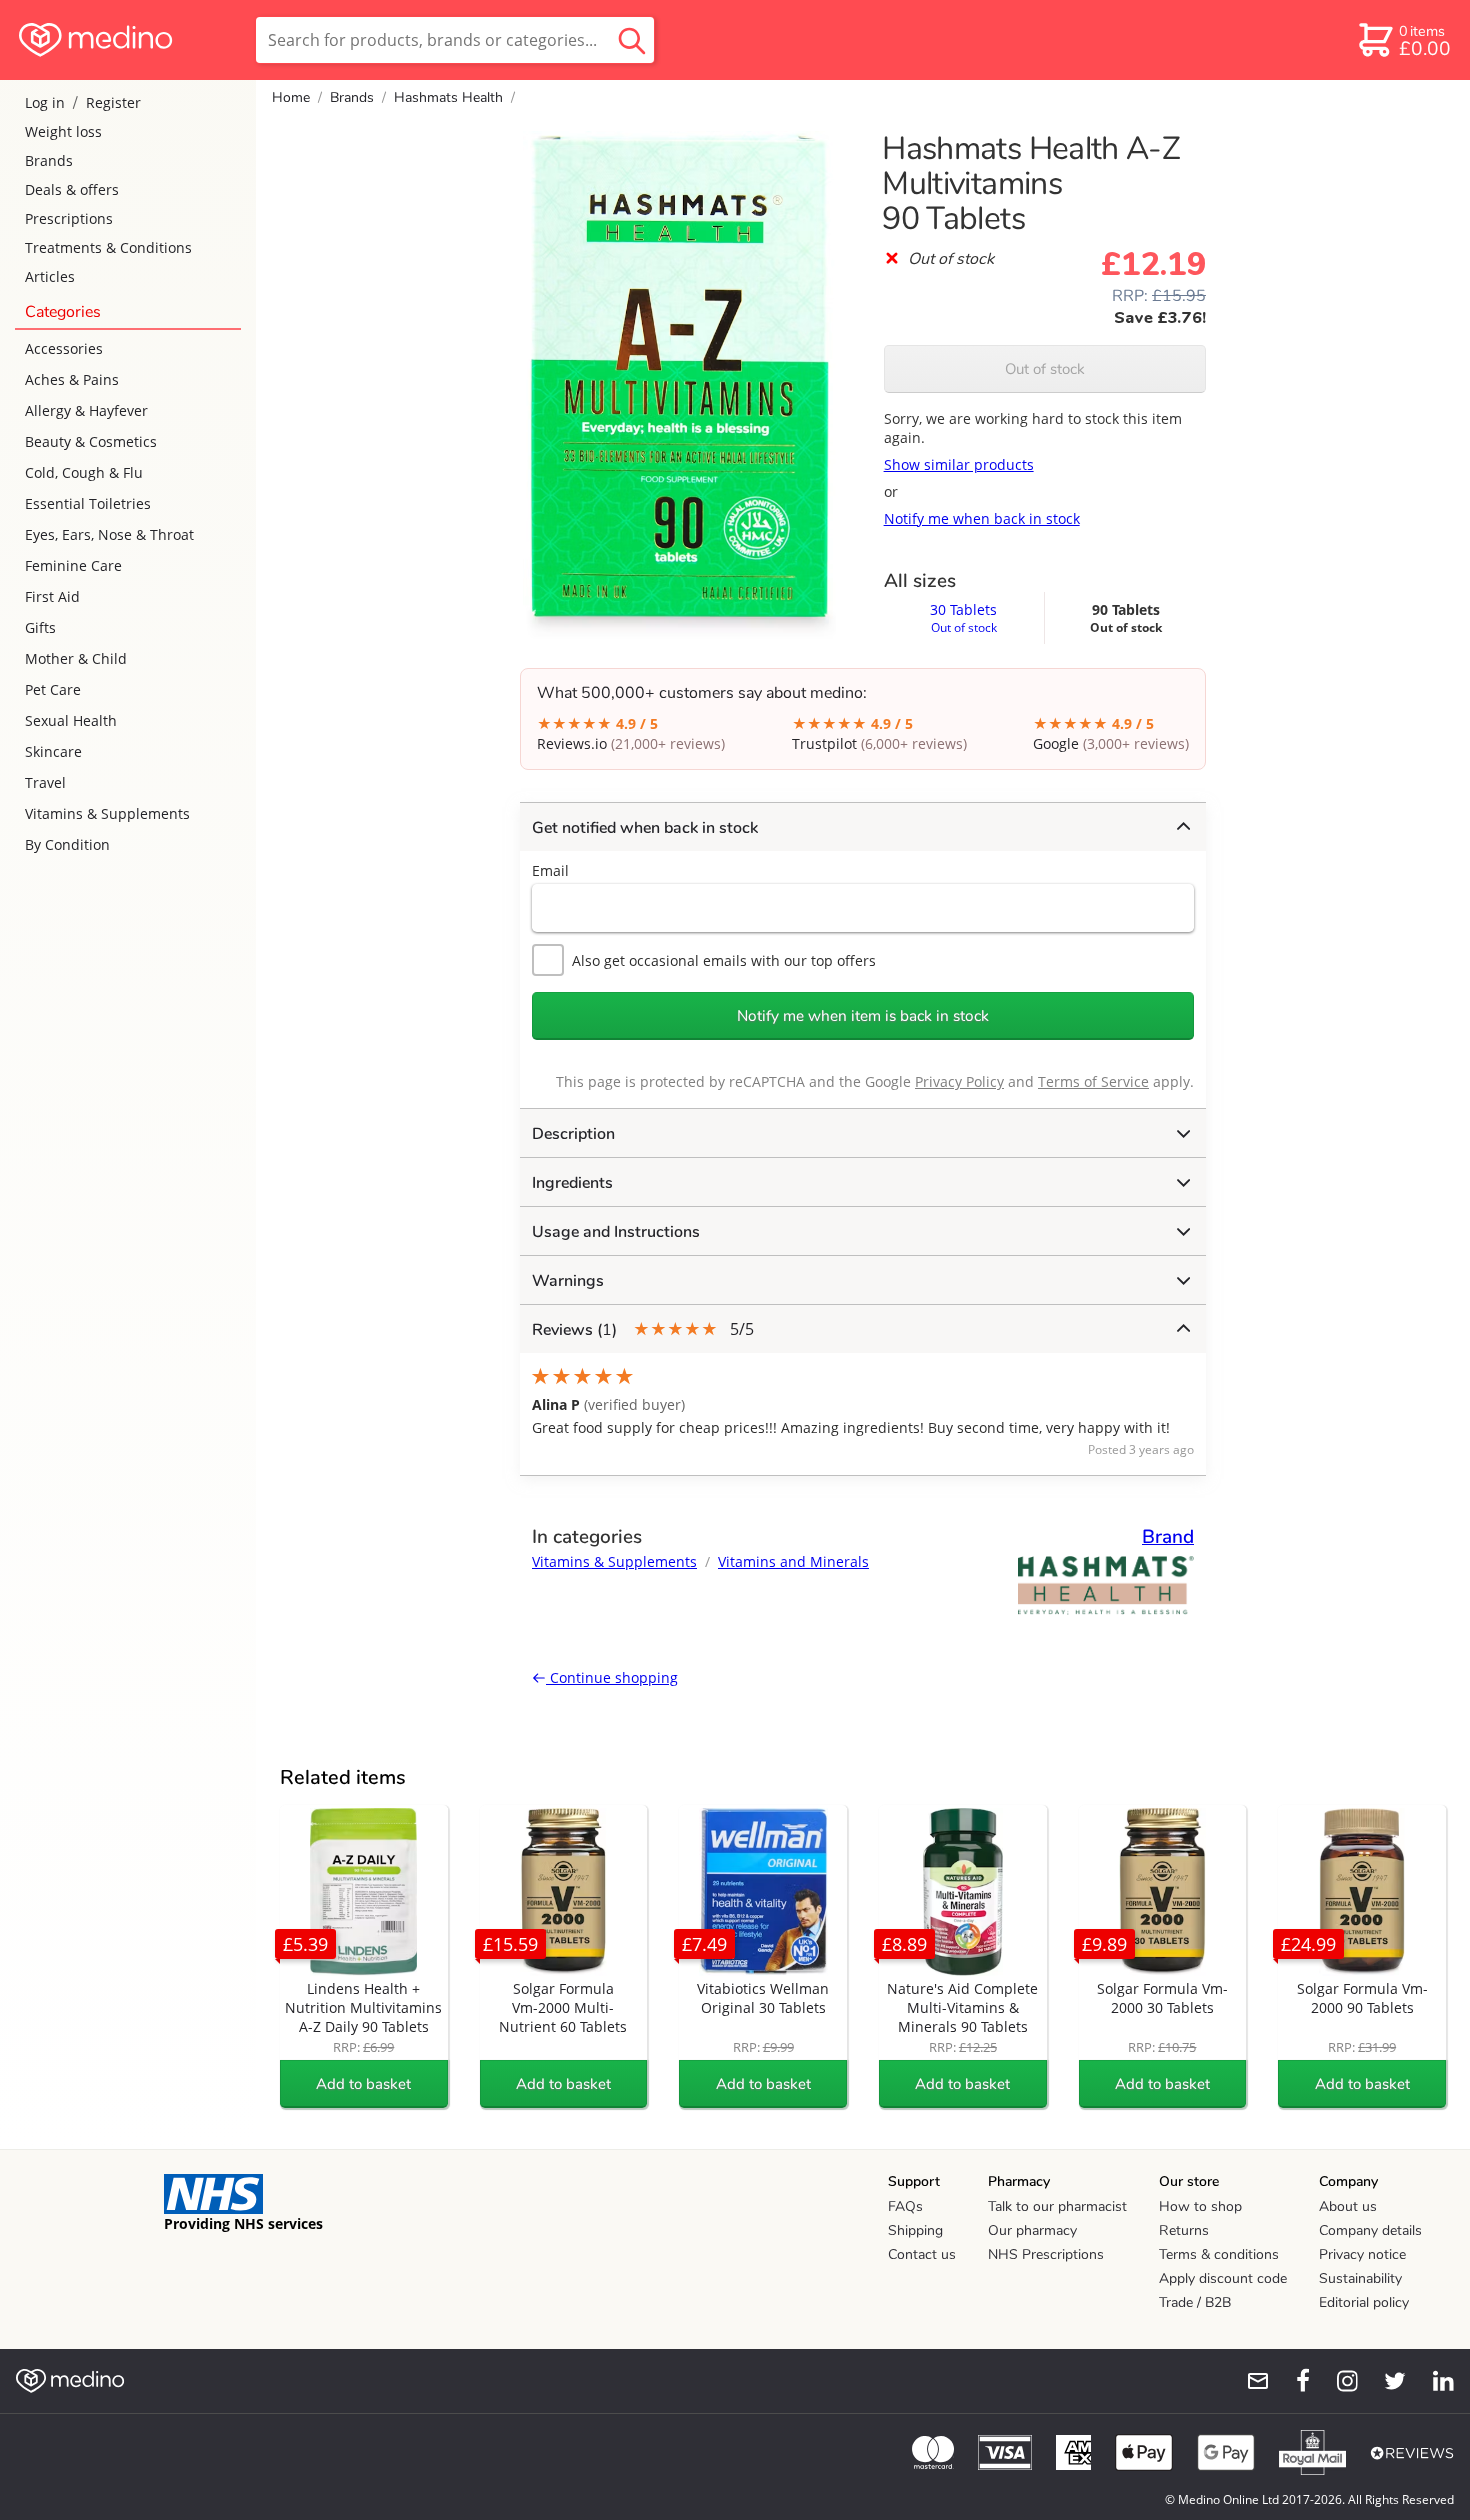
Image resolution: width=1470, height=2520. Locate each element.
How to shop (1200, 2206)
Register (113, 102)
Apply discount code (1223, 2278)
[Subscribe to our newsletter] (1250, 2381)
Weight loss (63, 131)
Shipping (915, 2230)
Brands (49, 160)
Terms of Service (1093, 1081)
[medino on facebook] (1290, 2381)
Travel (45, 782)
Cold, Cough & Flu (84, 472)
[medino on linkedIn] (1434, 2381)
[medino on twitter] (1386, 2381)
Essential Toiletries (88, 503)
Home (291, 97)
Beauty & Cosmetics (91, 441)
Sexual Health (71, 720)
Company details (1370, 2230)
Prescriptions (69, 218)
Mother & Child (76, 658)
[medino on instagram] (1338, 2381)
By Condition (67, 844)
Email (550, 870)
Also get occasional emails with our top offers (724, 960)
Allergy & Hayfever (86, 410)
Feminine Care (73, 565)
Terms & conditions (1219, 2254)
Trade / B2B (1195, 2302)
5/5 (643, 1329)
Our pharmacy (1032, 2230)
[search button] (632, 40)
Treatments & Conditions (108, 247)
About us (1348, 2206)
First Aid (52, 596)
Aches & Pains (72, 379)
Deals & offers (72, 189)
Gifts (40, 627)
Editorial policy (1364, 2302)
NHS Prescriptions (1046, 2254)
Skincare (53, 751)
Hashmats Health (448, 97)
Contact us (922, 2254)
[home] (126, 40)
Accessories (64, 348)
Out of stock (1045, 369)
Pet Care (53, 689)
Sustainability (1360, 2278)
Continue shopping (612, 1677)
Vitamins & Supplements (107, 813)
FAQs (905, 2206)
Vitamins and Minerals (793, 1561)
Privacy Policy (959, 1081)
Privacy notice (1362, 2254)
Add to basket (363, 2084)
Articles (50, 276)
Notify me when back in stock (982, 518)
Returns (1184, 2230)
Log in (45, 102)
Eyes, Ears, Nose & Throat (109, 534)
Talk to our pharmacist (1057, 2206)
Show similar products (959, 464)
